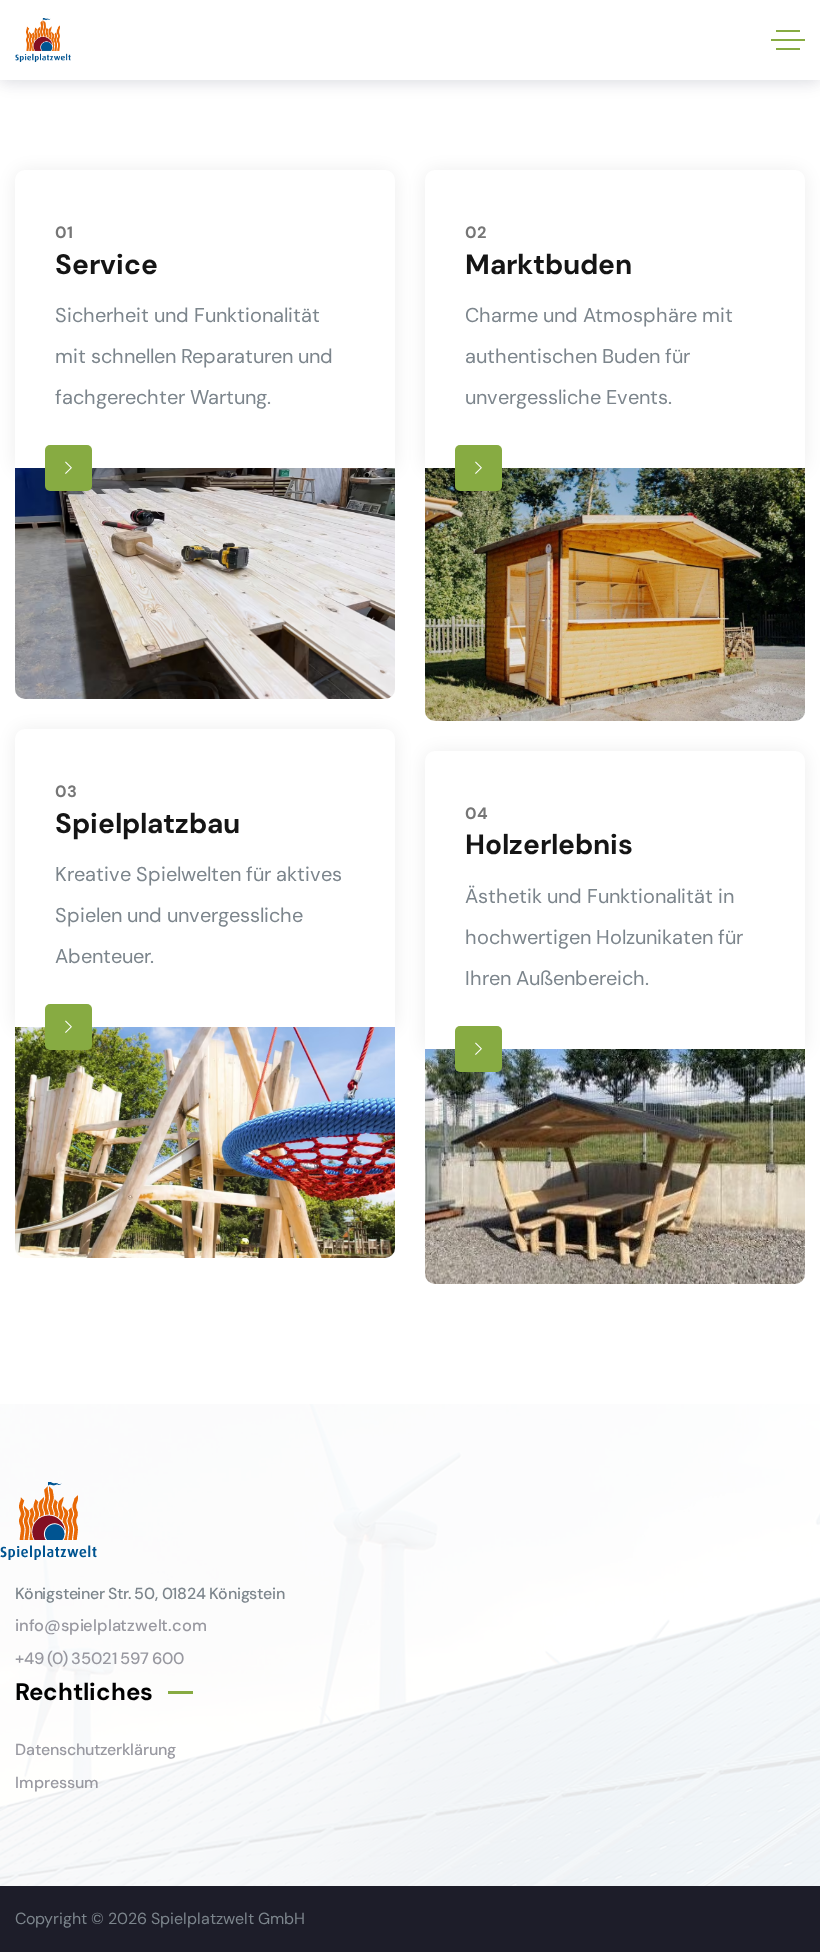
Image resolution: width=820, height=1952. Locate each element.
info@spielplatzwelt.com (110, 1625)
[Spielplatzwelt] (43, 40)
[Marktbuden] (615, 445)
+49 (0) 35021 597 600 (99, 1658)
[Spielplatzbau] (205, 993)
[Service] (205, 434)
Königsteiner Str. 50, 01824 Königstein (149, 1593)
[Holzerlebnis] (615, 1017)
